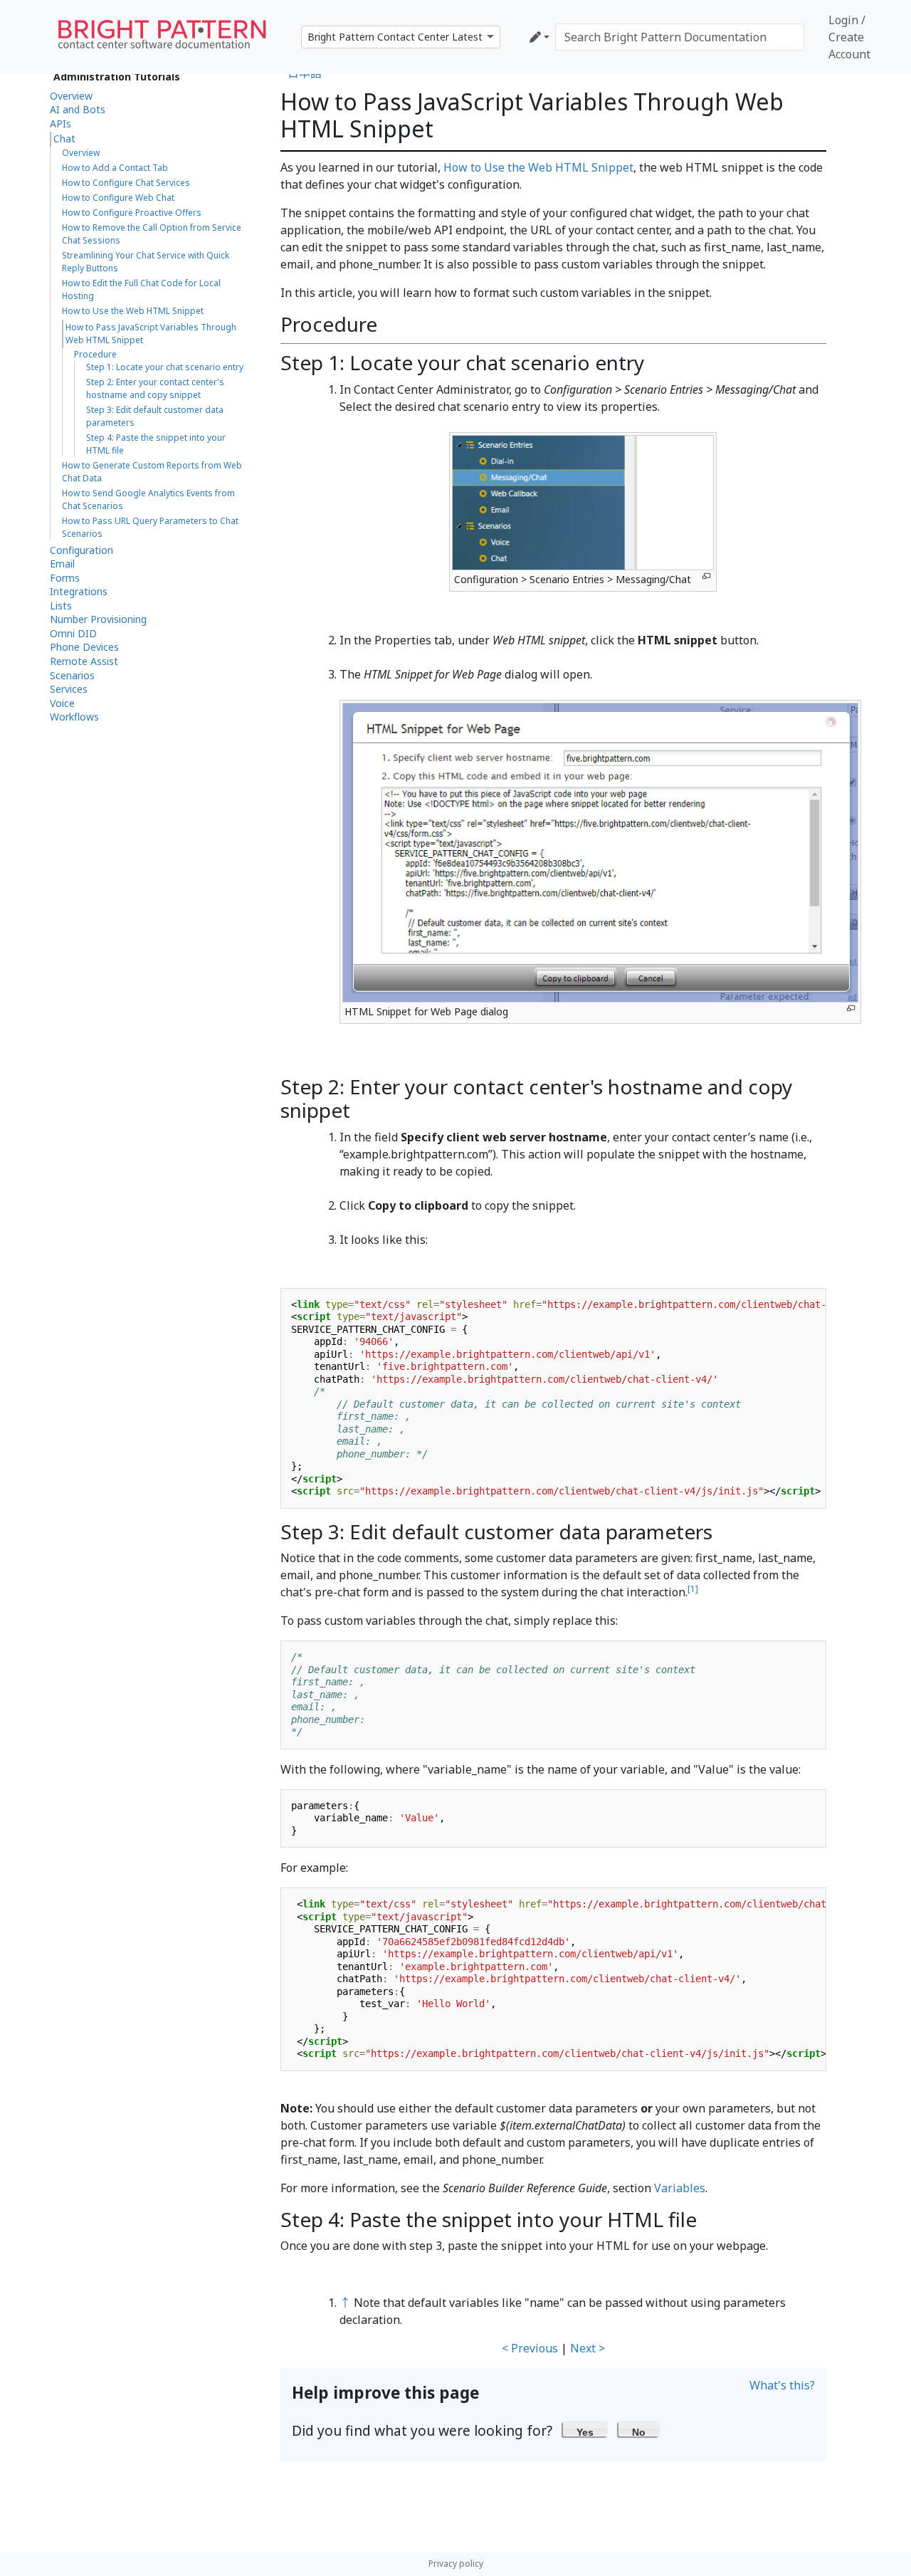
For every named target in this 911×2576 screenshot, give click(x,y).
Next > (588, 2348)
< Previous (530, 2348)
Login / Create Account (849, 37)
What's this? (782, 2385)
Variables (680, 2188)
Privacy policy (456, 2564)
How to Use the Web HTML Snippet (538, 167)
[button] (585, 2429)
